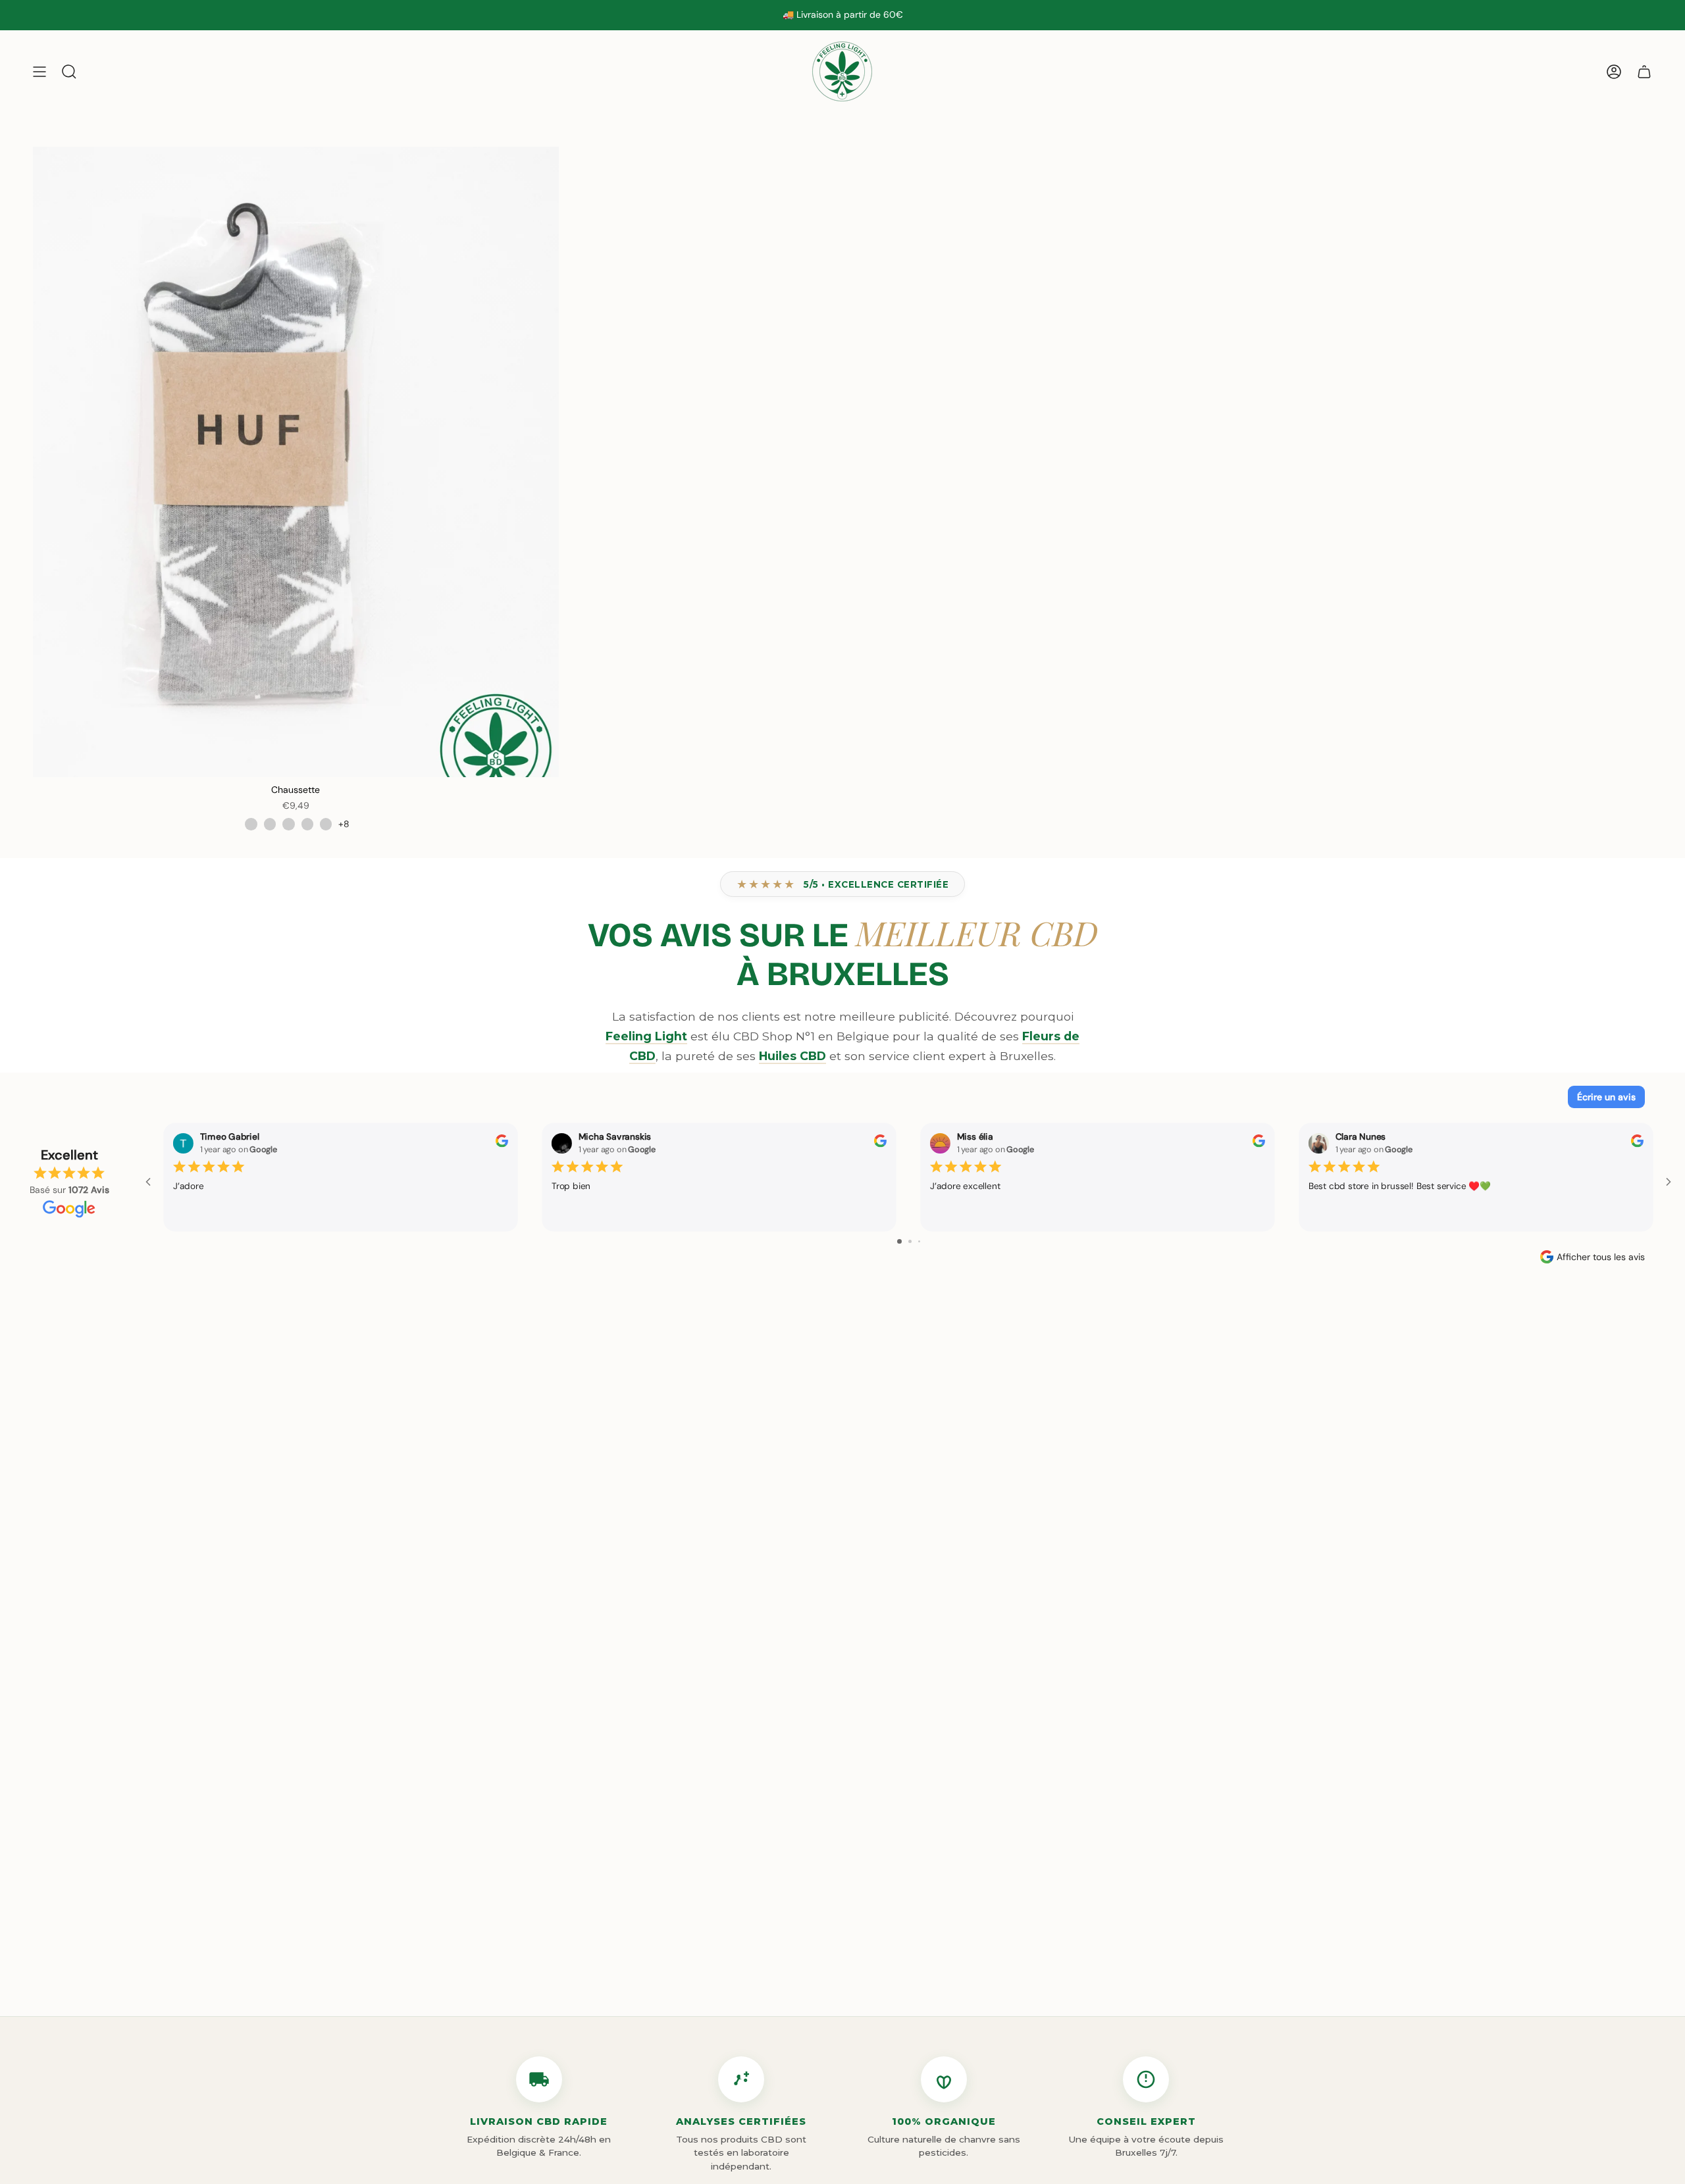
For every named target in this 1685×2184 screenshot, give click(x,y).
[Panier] (1644, 71)
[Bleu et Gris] (270, 824)
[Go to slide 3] (919, 1241)
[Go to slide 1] (899, 1241)
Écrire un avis (1606, 1097)
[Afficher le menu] (39, 71)
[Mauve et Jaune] (326, 824)
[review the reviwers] (502, 1144)
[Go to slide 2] (910, 1241)
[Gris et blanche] (251, 824)
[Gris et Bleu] (288, 824)
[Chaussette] (296, 462)
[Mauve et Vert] (307, 824)
